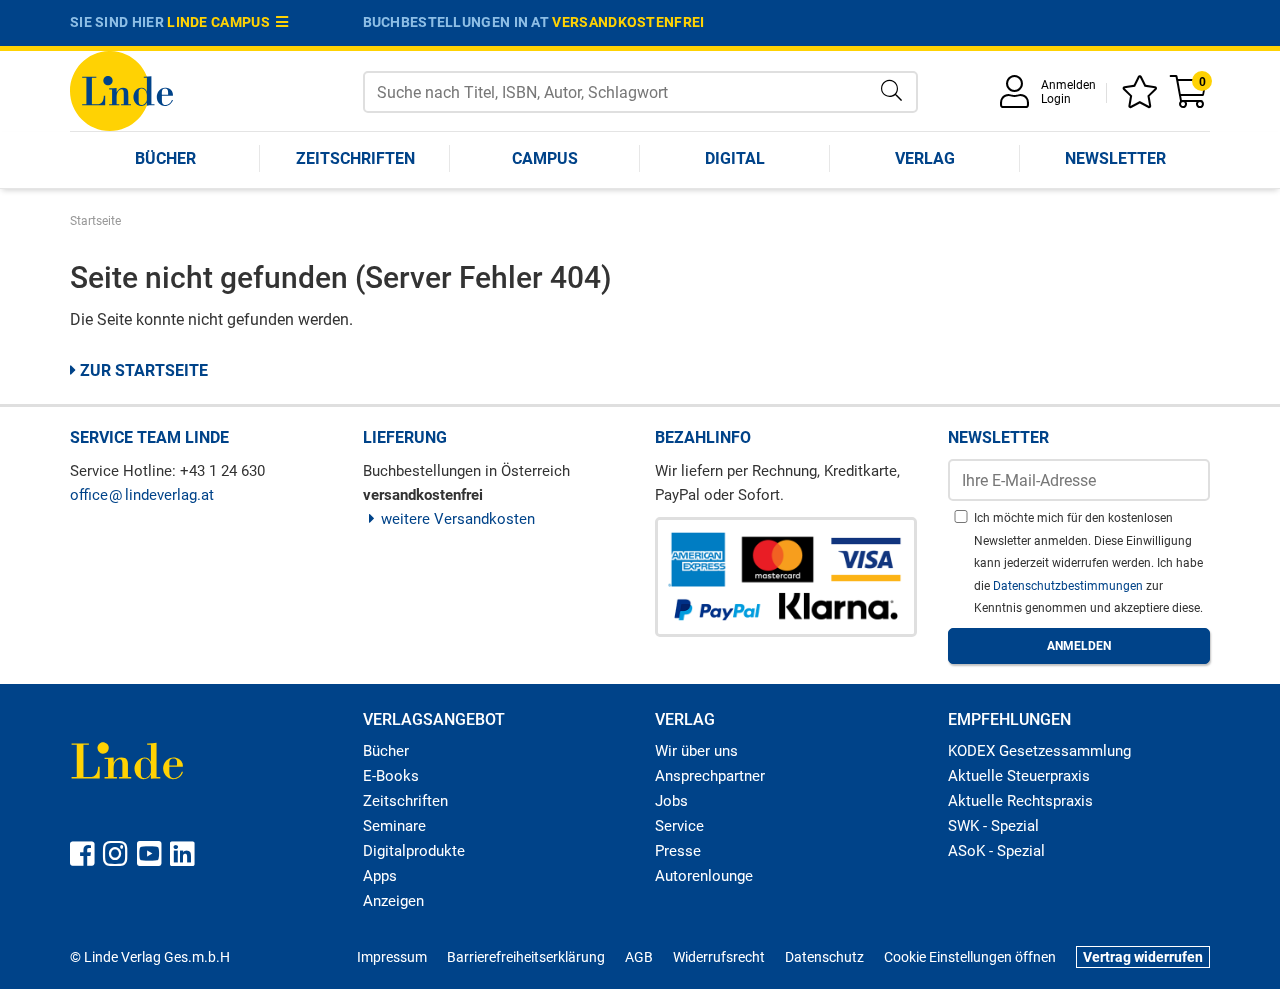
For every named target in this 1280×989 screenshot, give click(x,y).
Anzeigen (393, 901)
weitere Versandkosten (458, 519)
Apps (380, 876)
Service (679, 826)
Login (1056, 99)
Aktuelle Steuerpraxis (1019, 776)
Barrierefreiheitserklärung (526, 957)
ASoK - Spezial (996, 851)
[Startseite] (121, 89)
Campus (545, 158)
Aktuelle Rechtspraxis (1020, 801)
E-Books (391, 776)
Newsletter (1115, 158)
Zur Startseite (142, 370)
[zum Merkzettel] (1143, 98)
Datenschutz (824, 957)
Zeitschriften (355, 158)
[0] (1190, 98)
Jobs (671, 801)
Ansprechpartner (710, 776)
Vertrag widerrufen (1143, 957)
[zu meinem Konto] (1018, 98)
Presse (678, 851)
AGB (639, 957)
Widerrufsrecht (719, 957)
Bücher (165, 158)
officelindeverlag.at (142, 495)
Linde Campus (221, 22)
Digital (735, 158)
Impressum (392, 957)
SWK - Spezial (993, 826)
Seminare (394, 826)
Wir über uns (696, 751)
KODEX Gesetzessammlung (1039, 751)
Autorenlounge (704, 876)
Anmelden (1068, 85)
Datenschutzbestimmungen (1069, 586)
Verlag (925, 158)
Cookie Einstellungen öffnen (970, 957)
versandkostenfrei (628, 22)
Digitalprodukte (414, 851)
